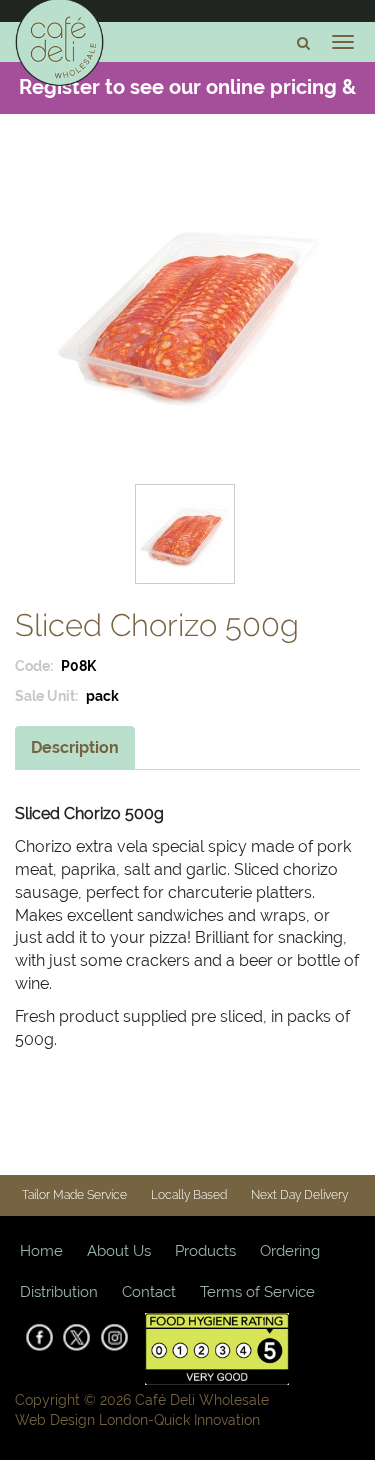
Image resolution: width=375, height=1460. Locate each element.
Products (205, 1251)
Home (41, 1251)
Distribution (59, 1292)
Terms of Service (257, 1292)
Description (75, 747)
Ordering (290, 1251)
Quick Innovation (207, 1420)
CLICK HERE (260, 137)
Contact (149, 1292)
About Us (119, 1251)
